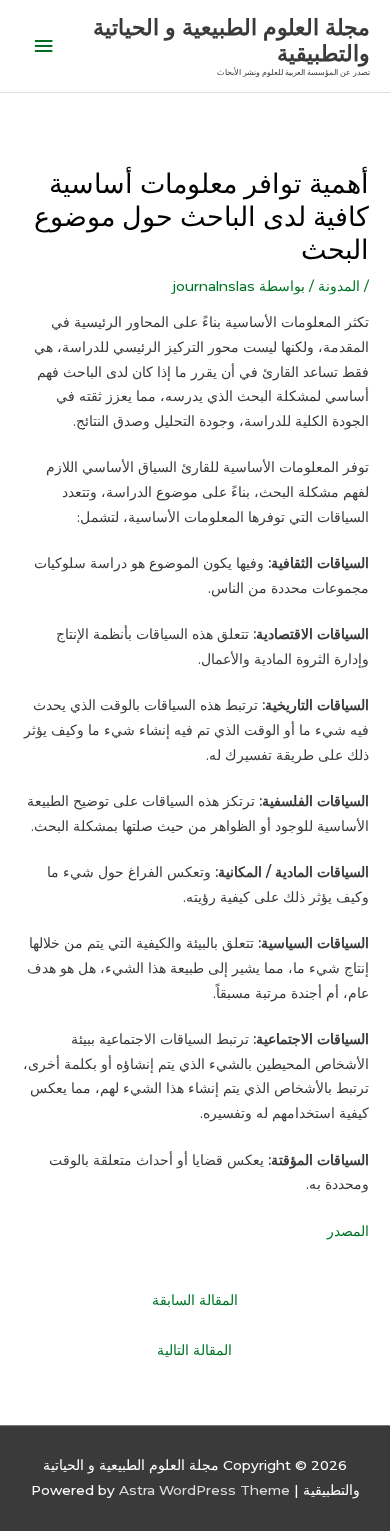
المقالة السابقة (195, 1300)
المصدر (348, 1231)
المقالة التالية (194, 1350)
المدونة (339, 286)
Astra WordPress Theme (204, 1490)
